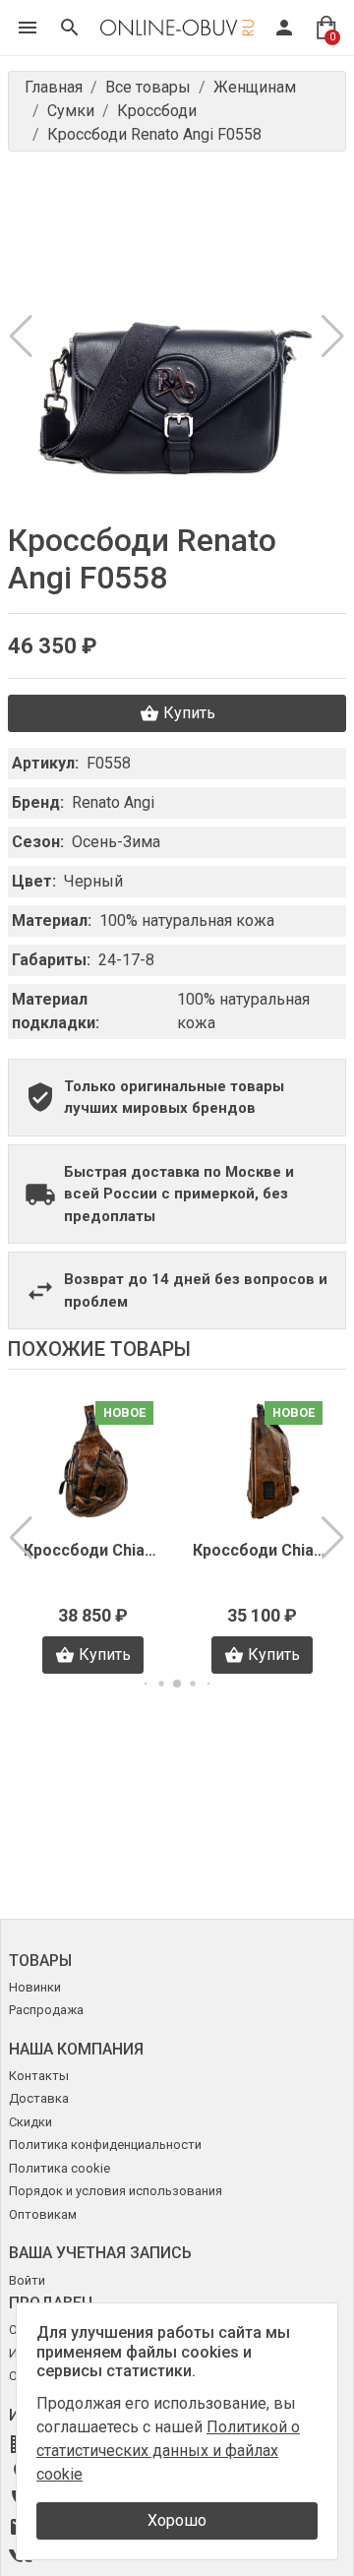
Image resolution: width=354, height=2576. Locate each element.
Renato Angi (113, 802)
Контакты (39, 2076)
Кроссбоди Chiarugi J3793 (262, 1550)
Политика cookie (59, 2168)
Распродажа (46, 2010)
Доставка (39, 2098)
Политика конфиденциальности (105, 2145)
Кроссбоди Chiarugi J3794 (92, 1550)
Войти (27, 2280)
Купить (189, 713)
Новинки (35, 1987)
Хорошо (177, 2520)
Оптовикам (43, 2214)
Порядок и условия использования (116, 2191)
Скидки (30, 2122)
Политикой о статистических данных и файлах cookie (168, 2451)
